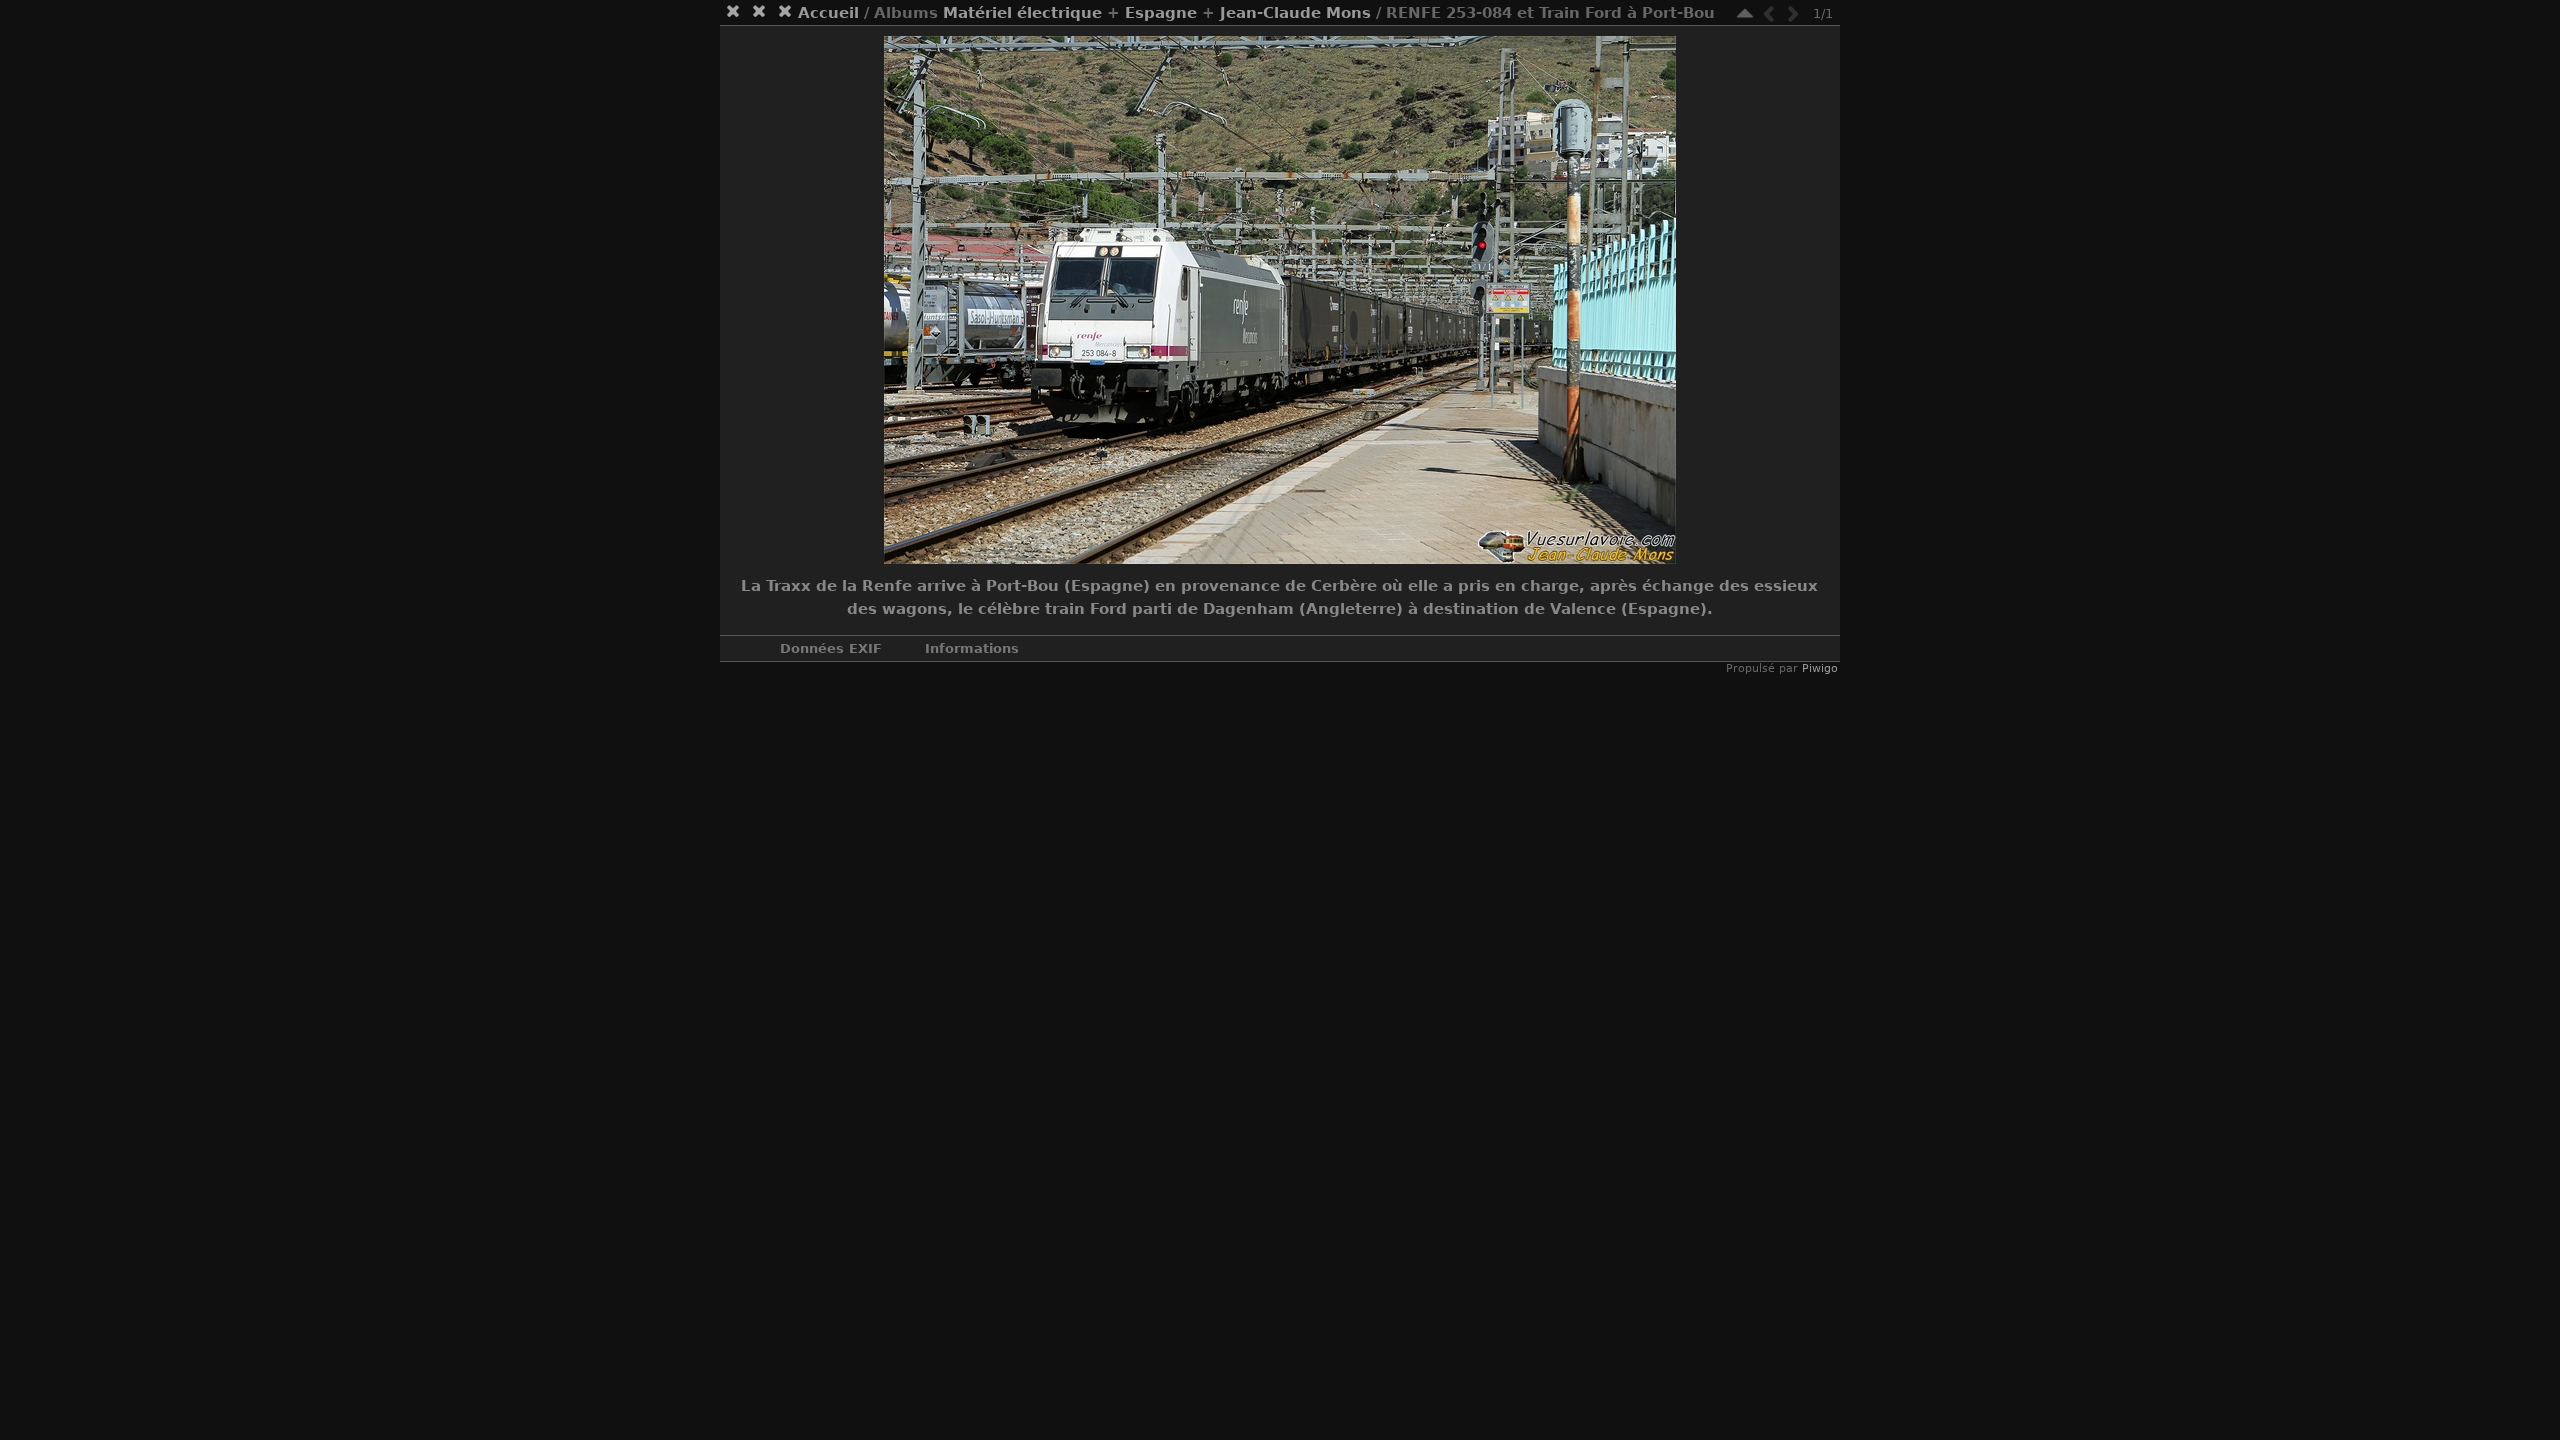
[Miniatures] (1745, 13)
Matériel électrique (1022, 13)
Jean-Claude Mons (1295, 13)
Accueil (828, 13)
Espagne (1161, 13)
